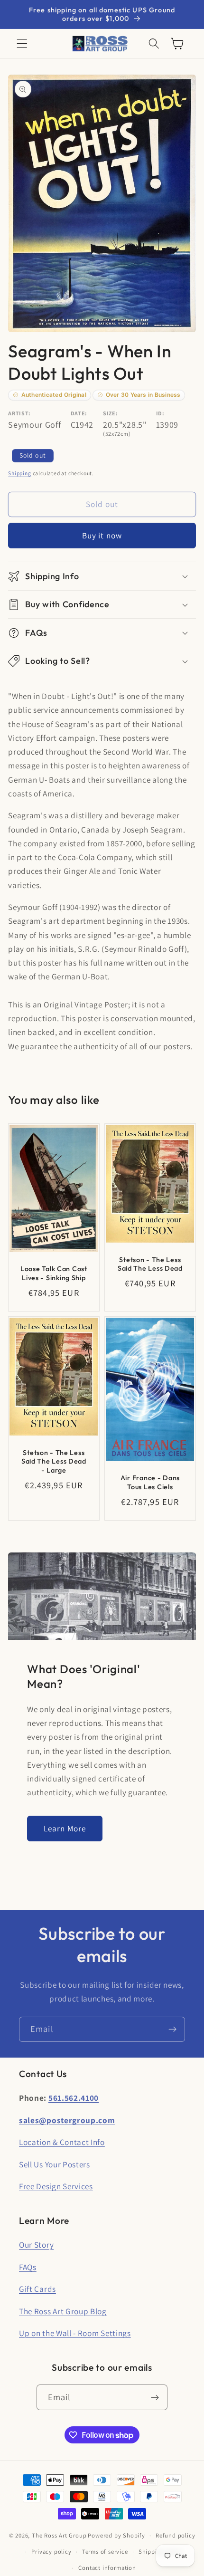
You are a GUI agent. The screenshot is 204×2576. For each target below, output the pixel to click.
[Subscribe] (172, 2030)
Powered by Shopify (116, 2535)
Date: (79, 413)
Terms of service (105, 2552)
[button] (22, 44)
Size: (110, 413)
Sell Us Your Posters (55, 2164)
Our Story (36, 2245)
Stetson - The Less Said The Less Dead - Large (54, 1461)
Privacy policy (51, 2552)
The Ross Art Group (59, 2535)
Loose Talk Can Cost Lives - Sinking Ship (54, 1273)
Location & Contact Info (62, 2142)
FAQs (28, 2267)
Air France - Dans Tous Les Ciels (150, 1483)
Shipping (19, 473)
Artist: (19, 413)
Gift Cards (37, 2289)
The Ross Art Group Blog (63, 2311)
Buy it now (102, 535)
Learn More (65, 1828)
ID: (160, 413)
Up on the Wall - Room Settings (75, 2333)
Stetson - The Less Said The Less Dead (150, 1264)
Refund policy (175, 2535)
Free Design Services (56, 2186)
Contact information (107, 2568)
